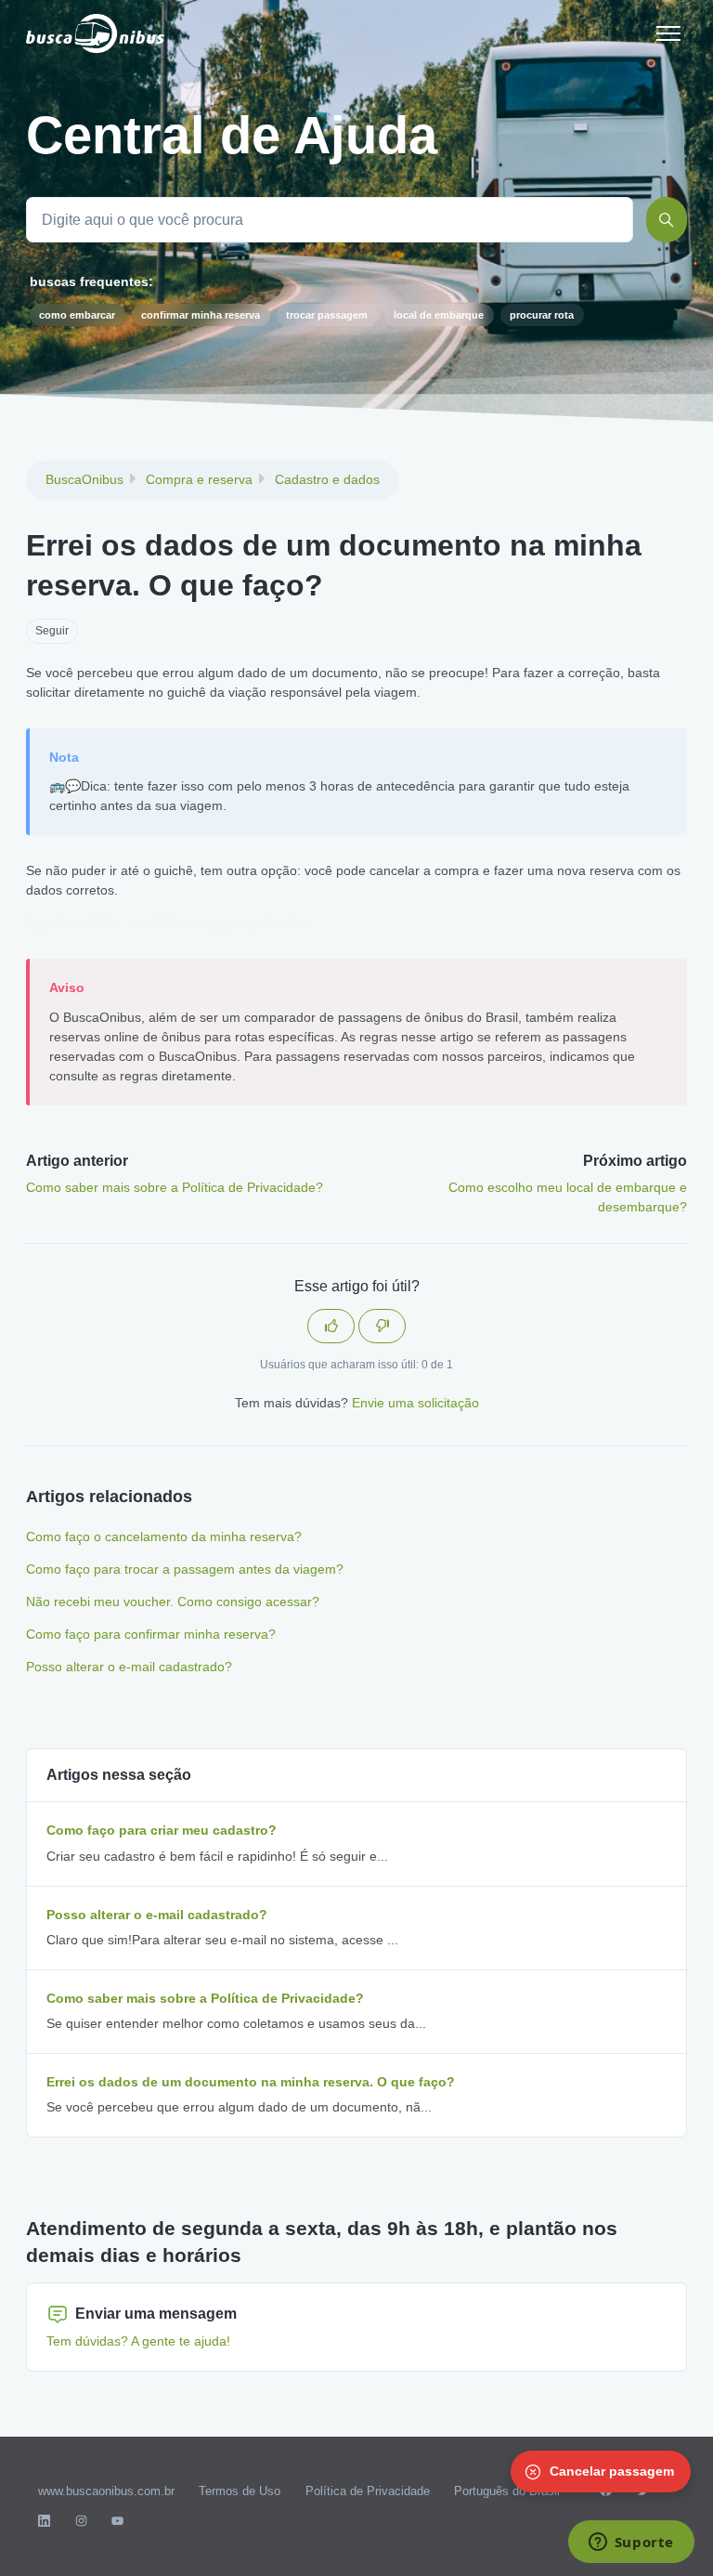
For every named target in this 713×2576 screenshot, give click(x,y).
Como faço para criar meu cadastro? (162, 1830)
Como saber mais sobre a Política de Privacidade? (175, 1187)
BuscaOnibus (84, 479)
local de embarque (439, 315)
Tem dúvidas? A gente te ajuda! (138, 2341)
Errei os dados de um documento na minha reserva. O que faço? (251, 2082)
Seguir (52, 631)
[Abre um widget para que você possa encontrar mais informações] (631, 2543)
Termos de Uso (240, 2491)
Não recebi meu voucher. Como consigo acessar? (173, 1602)
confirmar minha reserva (201, 315)
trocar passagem (327, 315)
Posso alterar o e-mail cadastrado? (129, 1667)
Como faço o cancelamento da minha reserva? (164, 1536)
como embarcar (77, 315)
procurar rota (542, 315)
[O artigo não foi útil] (382, 1326)
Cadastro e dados (327, 479)
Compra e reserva (199, 479)
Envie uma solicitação (415, 1403)
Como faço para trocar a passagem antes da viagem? (185, 1569)
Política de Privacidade (368, 2491)
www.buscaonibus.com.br (106, 2491)
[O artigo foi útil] (331, 1326)
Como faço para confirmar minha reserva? (151, 1634)
